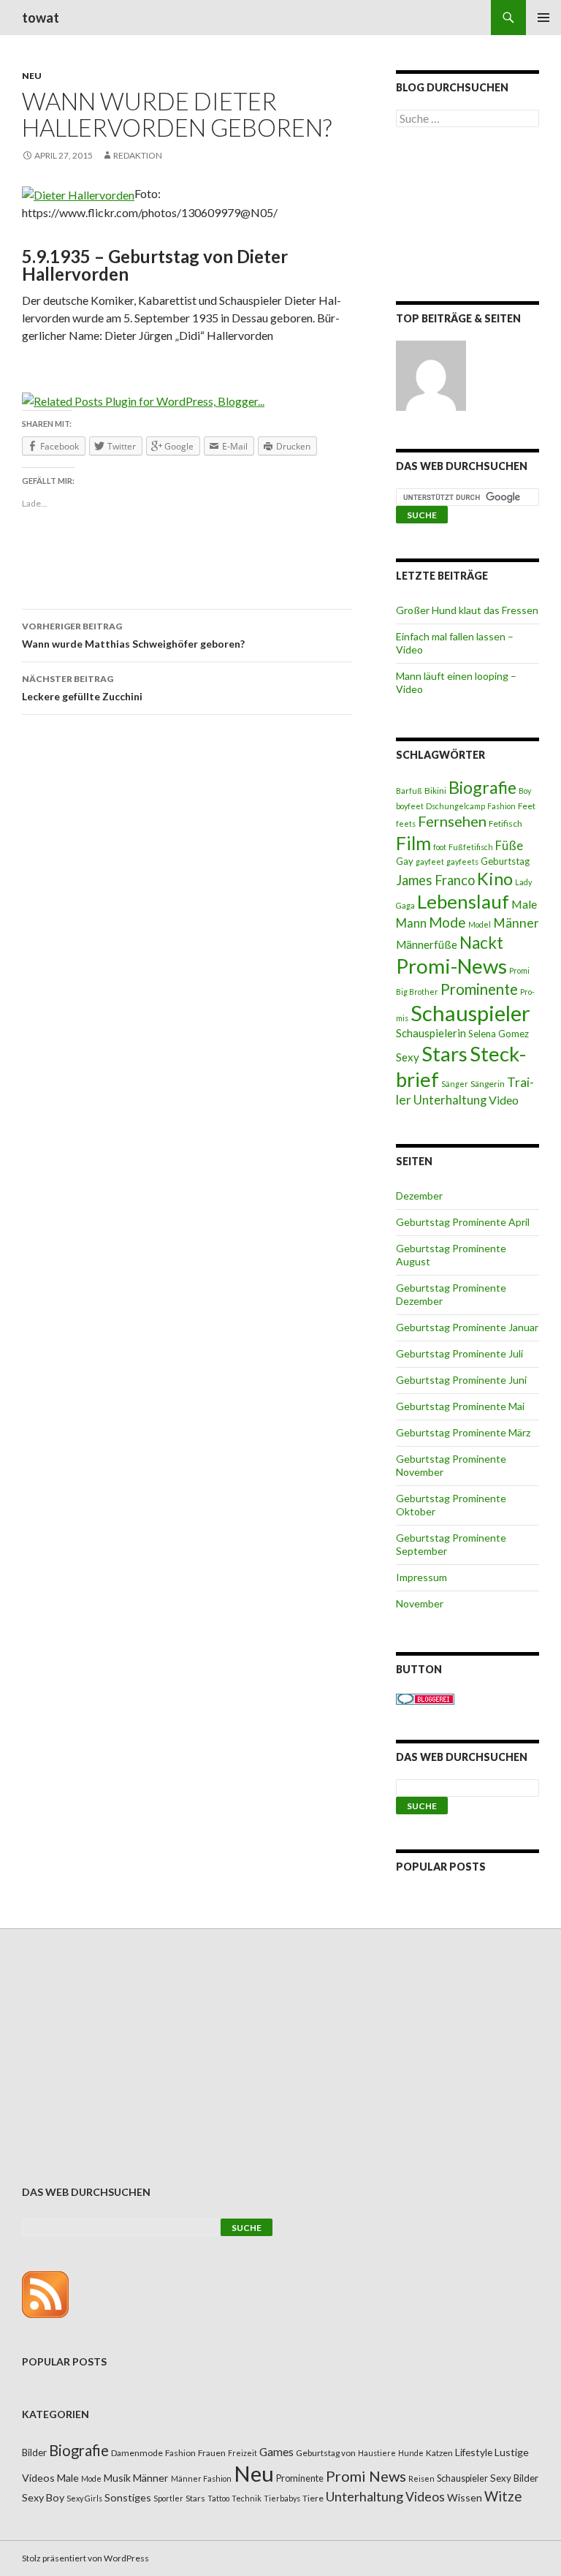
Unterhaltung (450, 1100)
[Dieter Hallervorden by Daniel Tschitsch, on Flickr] (78, 193)
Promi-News (451, 966)
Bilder (34, 2452)
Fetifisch (505, 823)
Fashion (501, 806)
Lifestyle (474, 2452)
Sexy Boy (43, 2497)
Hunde (411, 2453)
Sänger (455, 1084)
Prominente (479, 989)
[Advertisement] (467, 217)
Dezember (419, 1196)
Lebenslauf (463, 902)
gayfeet (430, 861)
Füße (509, 846)
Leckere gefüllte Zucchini (82, 688)
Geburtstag (505, 861)
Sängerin (488, 1084)
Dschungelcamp (455, 806)
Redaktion (138, 155)
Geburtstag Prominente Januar (467, 1327)
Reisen (421, 2478)
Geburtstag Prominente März (463, 1432)
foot (440, 847)
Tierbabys (282, 2498)
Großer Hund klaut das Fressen (467, 610)
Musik (117, 2478)
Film (413, 843)
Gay (405, 861)
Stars (444, 1054)
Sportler (168, 2498)
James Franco (435, 880)
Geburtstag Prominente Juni (461, 1380)
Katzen (439, 2453)
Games (276, 2452)
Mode (447, 922)
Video (504, 1100)
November (420, 1603)
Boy (525, 791)
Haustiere (377, 2453)
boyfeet (410, 806)
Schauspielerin (431, 1033)
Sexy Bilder (514, 2478)
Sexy (408, 1057)
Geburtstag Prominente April (463, 1222)
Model (480, 924)
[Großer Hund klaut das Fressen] (431, 376)
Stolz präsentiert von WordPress (85, 2558)
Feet (527, 806)
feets (406, 823)
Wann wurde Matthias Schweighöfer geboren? (133, 635)
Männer (516, 923)
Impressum (421, 1577)
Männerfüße (427, 944)
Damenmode (137, 2453)
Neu (32, 76)
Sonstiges (128, 2497)
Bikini (435, 791)
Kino (495, 879)
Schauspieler (470, 1013)
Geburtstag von (326, 2453)
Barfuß (409, 791)
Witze (503, 2496)
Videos (425, 2497)
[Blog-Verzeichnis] (425, 1698)
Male (524, 904)
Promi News (366, 2476)
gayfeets (462, 861)
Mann (411, 923)
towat (41, 18)
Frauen (212, 2453)
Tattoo (218, 2498)
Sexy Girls (84, 2498)
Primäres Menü (543, 18)
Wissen (465, 2497)
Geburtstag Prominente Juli (459, 1353)
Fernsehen (452, 821)
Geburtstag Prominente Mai (460, 1406)
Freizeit (243, 2453)
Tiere (313, 2498)
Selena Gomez (499, 1034)
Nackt (481, 943)
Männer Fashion (201, 2478)
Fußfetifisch (471, 847)
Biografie (482, 787)
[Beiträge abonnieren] (45, 2293)
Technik (247, 2498)
